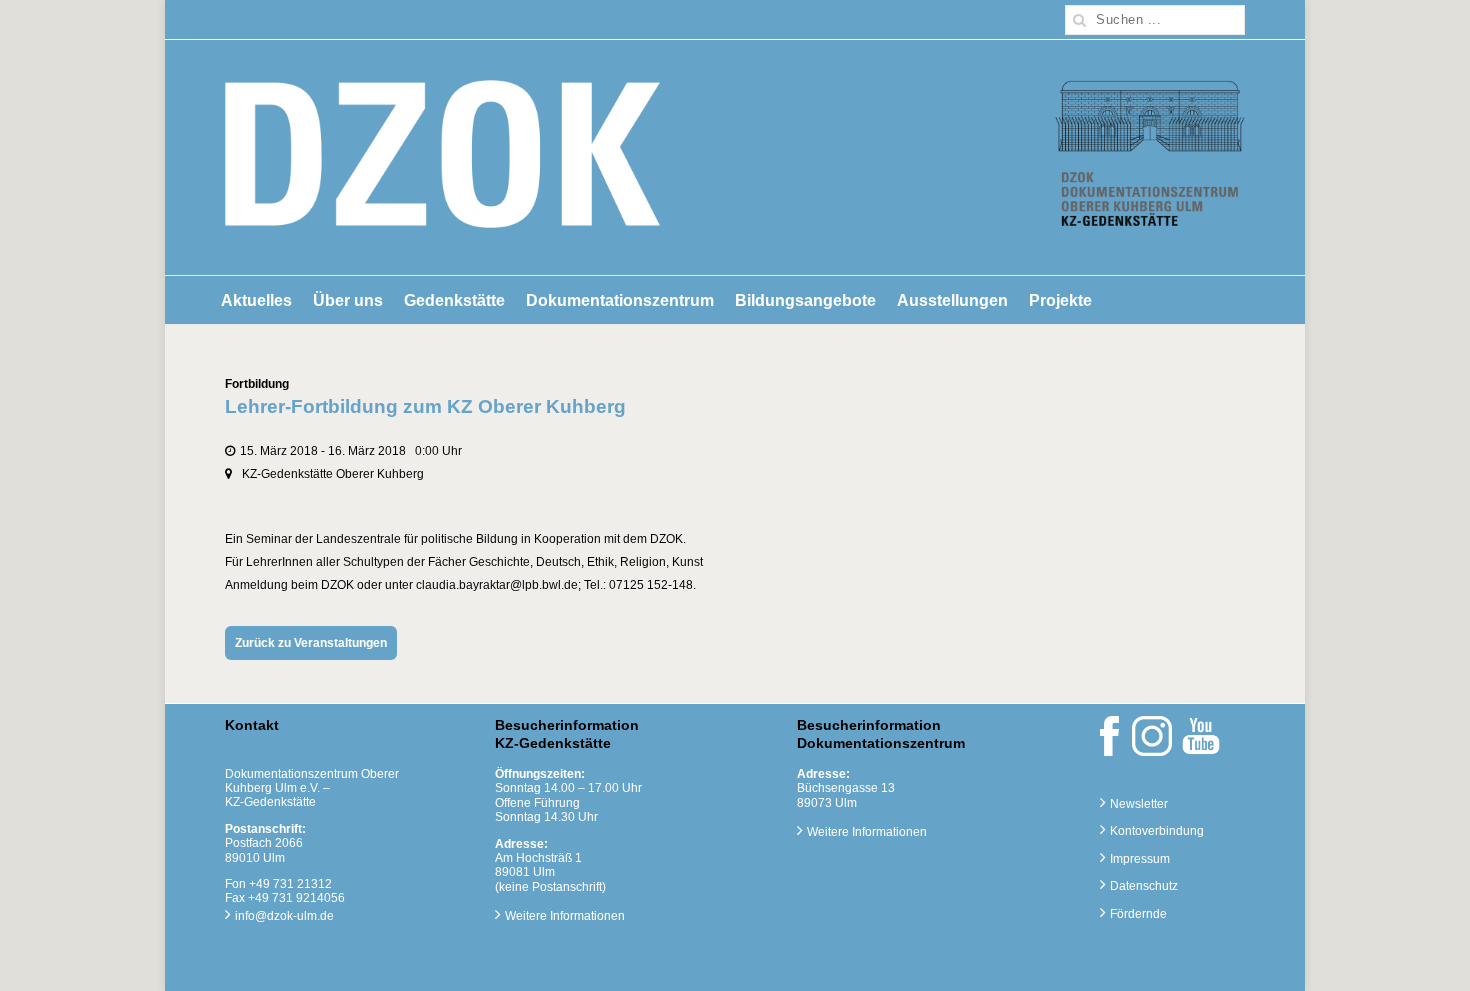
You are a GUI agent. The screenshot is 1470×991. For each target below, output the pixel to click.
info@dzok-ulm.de (284, 916)
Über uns (348, 300)
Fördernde (1138, 914)
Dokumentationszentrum (620, 300)
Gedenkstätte (454, 300)
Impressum (1140, 859)
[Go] (1080, 20)
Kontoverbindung (1157, 831)
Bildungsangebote (805, 300)
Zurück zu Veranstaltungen (311, 643)
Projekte (1060, 300)
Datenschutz (1144, 886)
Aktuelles (256, 300)
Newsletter (1139, 804)
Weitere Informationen (565, 916)
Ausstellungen (952, 300)
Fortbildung (257, 384)
